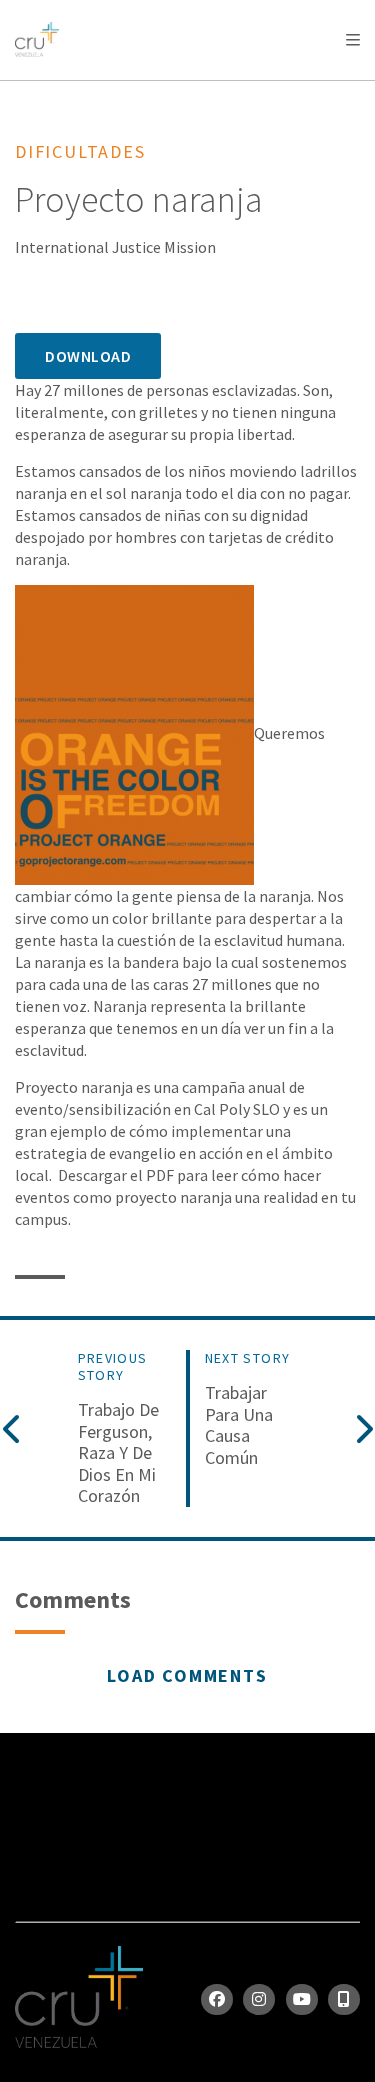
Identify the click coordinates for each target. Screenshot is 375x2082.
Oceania (174, 90)
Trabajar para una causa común (239, 1425)
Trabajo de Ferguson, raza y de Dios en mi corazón (118, 1453)
